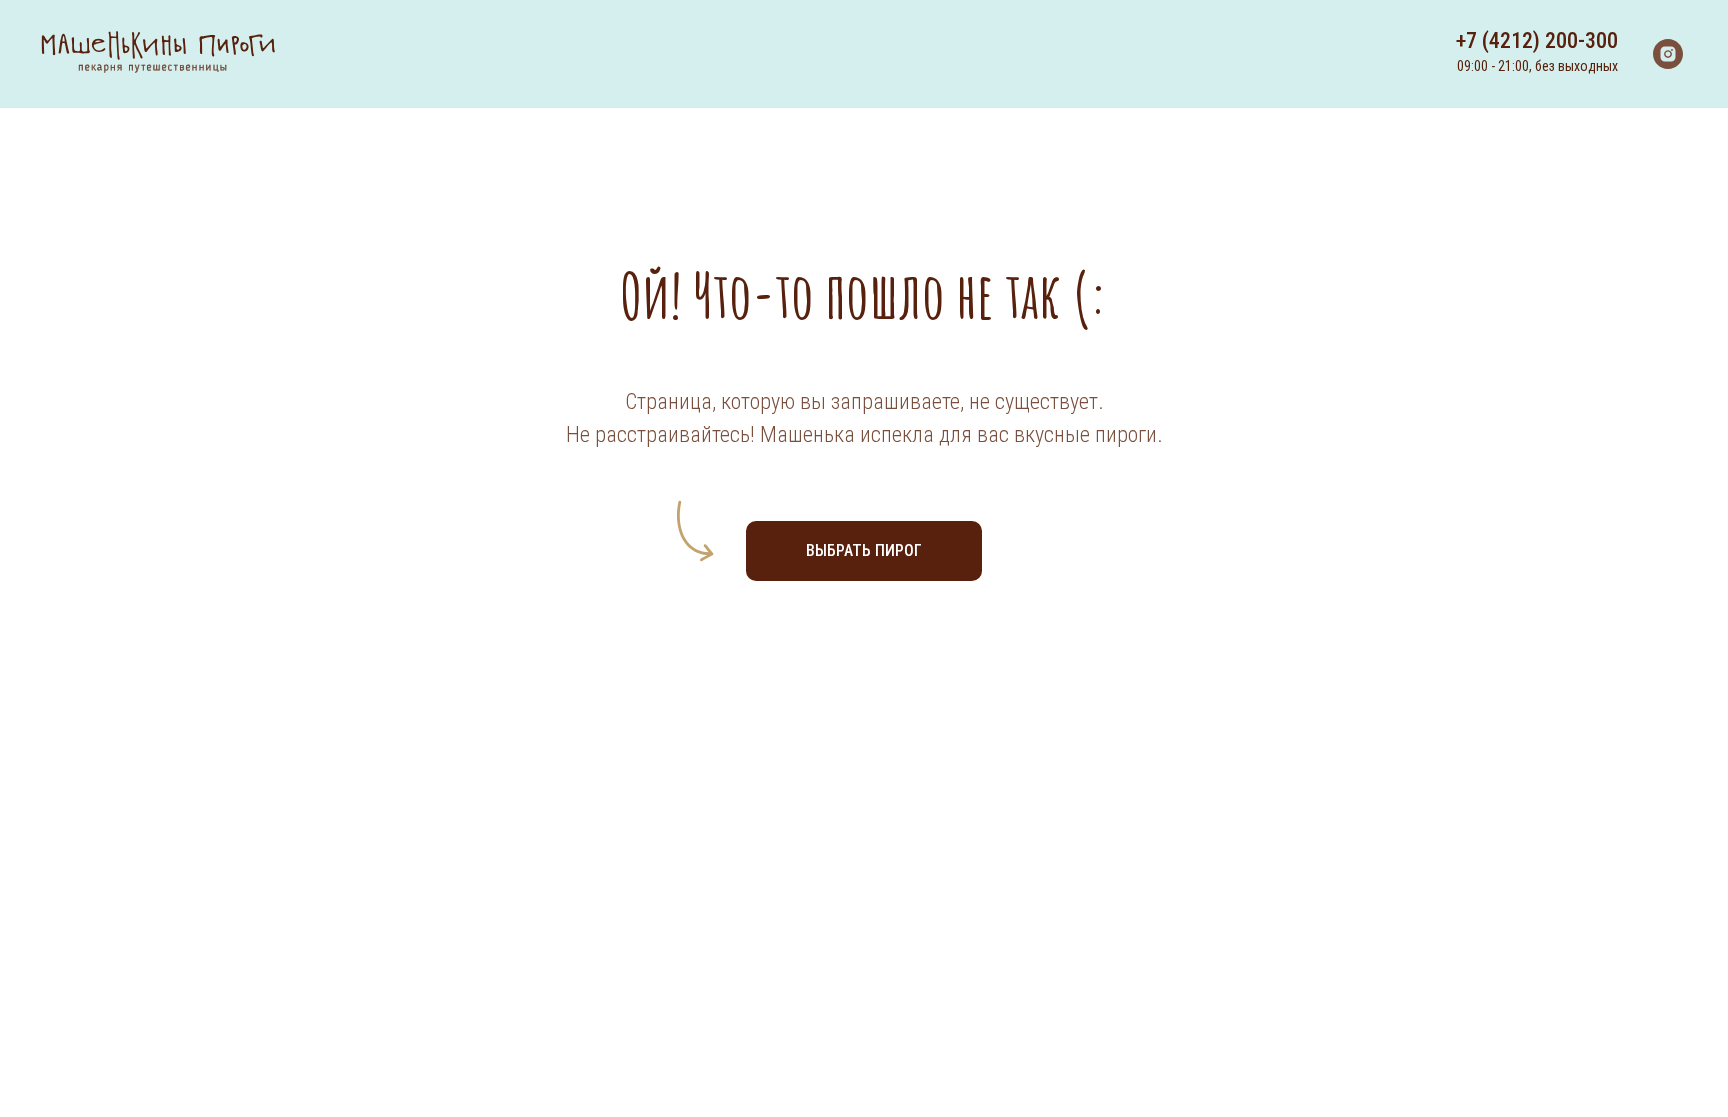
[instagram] (1668, 54)
